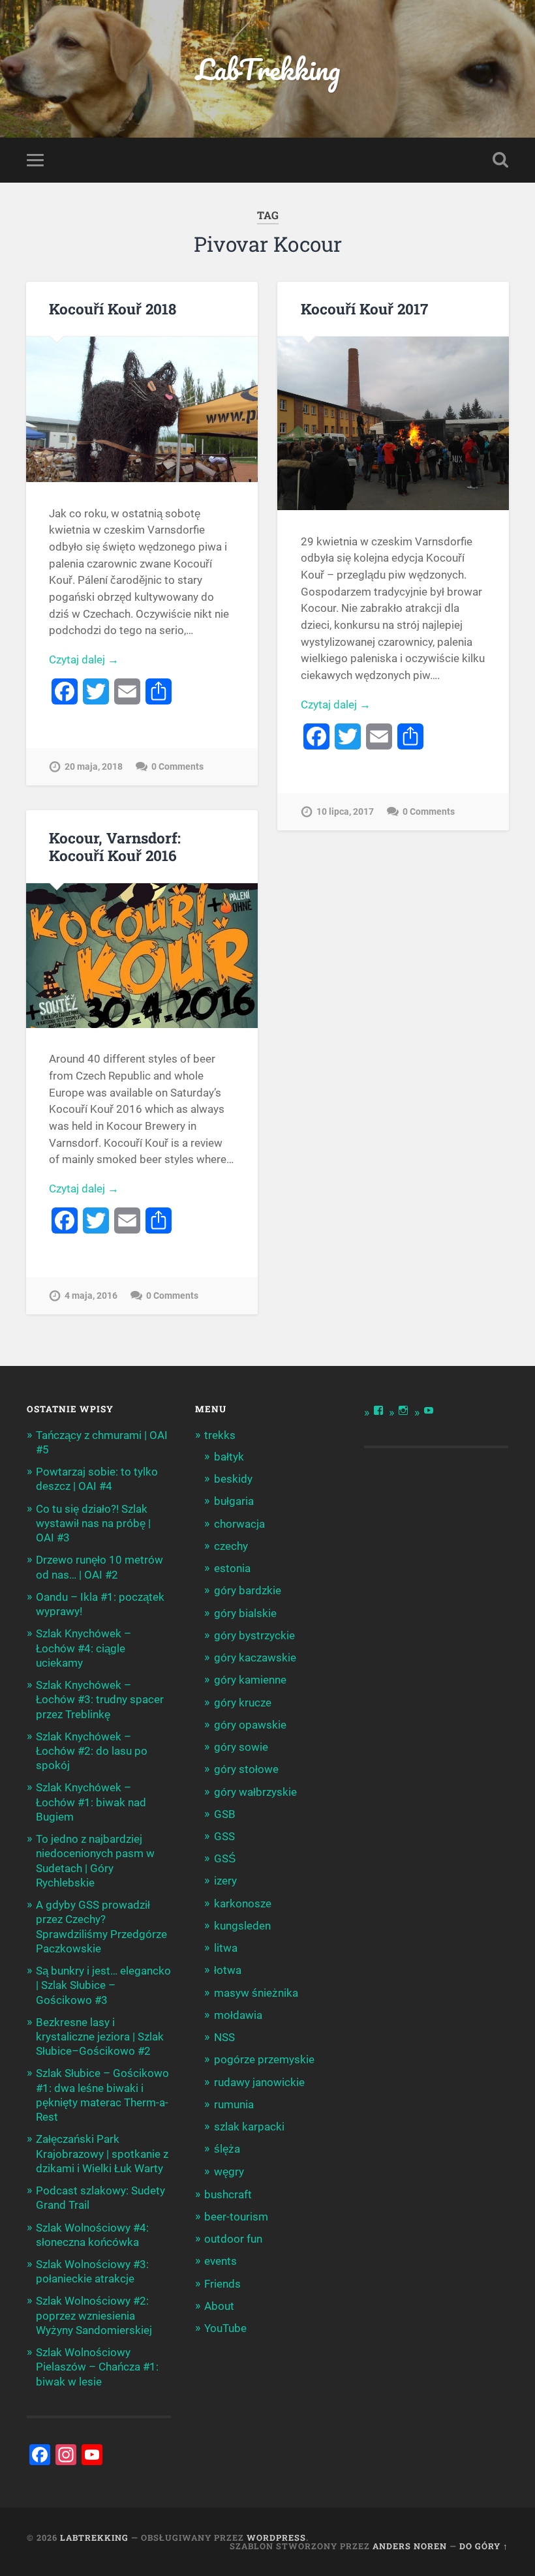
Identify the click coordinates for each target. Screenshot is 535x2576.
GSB (225, 1814)
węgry (229, 2172)
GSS (224, 1836)
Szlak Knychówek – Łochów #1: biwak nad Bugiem (91, 1802)
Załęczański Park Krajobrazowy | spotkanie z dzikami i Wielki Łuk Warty (102, 2153)
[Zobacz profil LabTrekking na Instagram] (403, 1410)
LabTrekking (268, 69)
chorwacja (239, 1524)
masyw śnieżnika (256, 1993)
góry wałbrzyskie (255, 1792)
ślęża (227, 2149)
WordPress (276, 2538)
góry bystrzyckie (254, 1635)
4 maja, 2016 (91, 1296)
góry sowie (241, 1747)
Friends (222, 2284)
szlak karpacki (249, 2127)
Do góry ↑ (484, 2546)
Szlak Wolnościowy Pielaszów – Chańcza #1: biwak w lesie (97, 2367)
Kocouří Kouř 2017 (364, 309)
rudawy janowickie (259, 2082)
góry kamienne (250, 1680)
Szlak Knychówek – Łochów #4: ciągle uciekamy (84, 1648)
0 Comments (177, 767)
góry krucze (243, 1703)
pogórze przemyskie (264, 2059)
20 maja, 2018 (94, 767)
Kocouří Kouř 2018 (113, 309)
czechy (231, 1546)
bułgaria (234, 1501)
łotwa (228, 1970)
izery (225, 1881)
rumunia (234, 2104)
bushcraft (228, 2194)
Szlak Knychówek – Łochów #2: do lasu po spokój (92, 1751)
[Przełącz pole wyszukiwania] (500, 160)
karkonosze (243, 1903)
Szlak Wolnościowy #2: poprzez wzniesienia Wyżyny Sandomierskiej (94, 2315)
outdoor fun (233, 2239)
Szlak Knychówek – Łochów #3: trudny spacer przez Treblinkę (100, 1699)
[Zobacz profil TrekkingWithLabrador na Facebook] (378, 1410)
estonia (232, 1568)
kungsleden (242, 1926)
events (221, 2261)
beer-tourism (236, 2217)
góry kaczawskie (255, 1658)
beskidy (233, 1479)
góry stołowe (246, 1769)
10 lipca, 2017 (345, 812)
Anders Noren (410, 2546)
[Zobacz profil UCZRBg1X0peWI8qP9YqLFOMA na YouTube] (429, 1410)
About (219, 2306)
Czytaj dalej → (84, 659)
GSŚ (225, 1858)
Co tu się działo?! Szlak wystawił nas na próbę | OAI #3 (93, 1523)
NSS (224, 2037)
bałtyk (229, 1457)
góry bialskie (245, 1613)
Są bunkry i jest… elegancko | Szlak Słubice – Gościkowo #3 (103, 1985)
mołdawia (238, 2015)
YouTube (225, 2328)
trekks (220, 1435)
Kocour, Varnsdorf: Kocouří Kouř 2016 (115, 846)
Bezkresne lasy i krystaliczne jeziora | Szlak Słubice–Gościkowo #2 (100, 2037)
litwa (226, 1948)
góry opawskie (250, 1725)
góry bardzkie (248, 1590)
